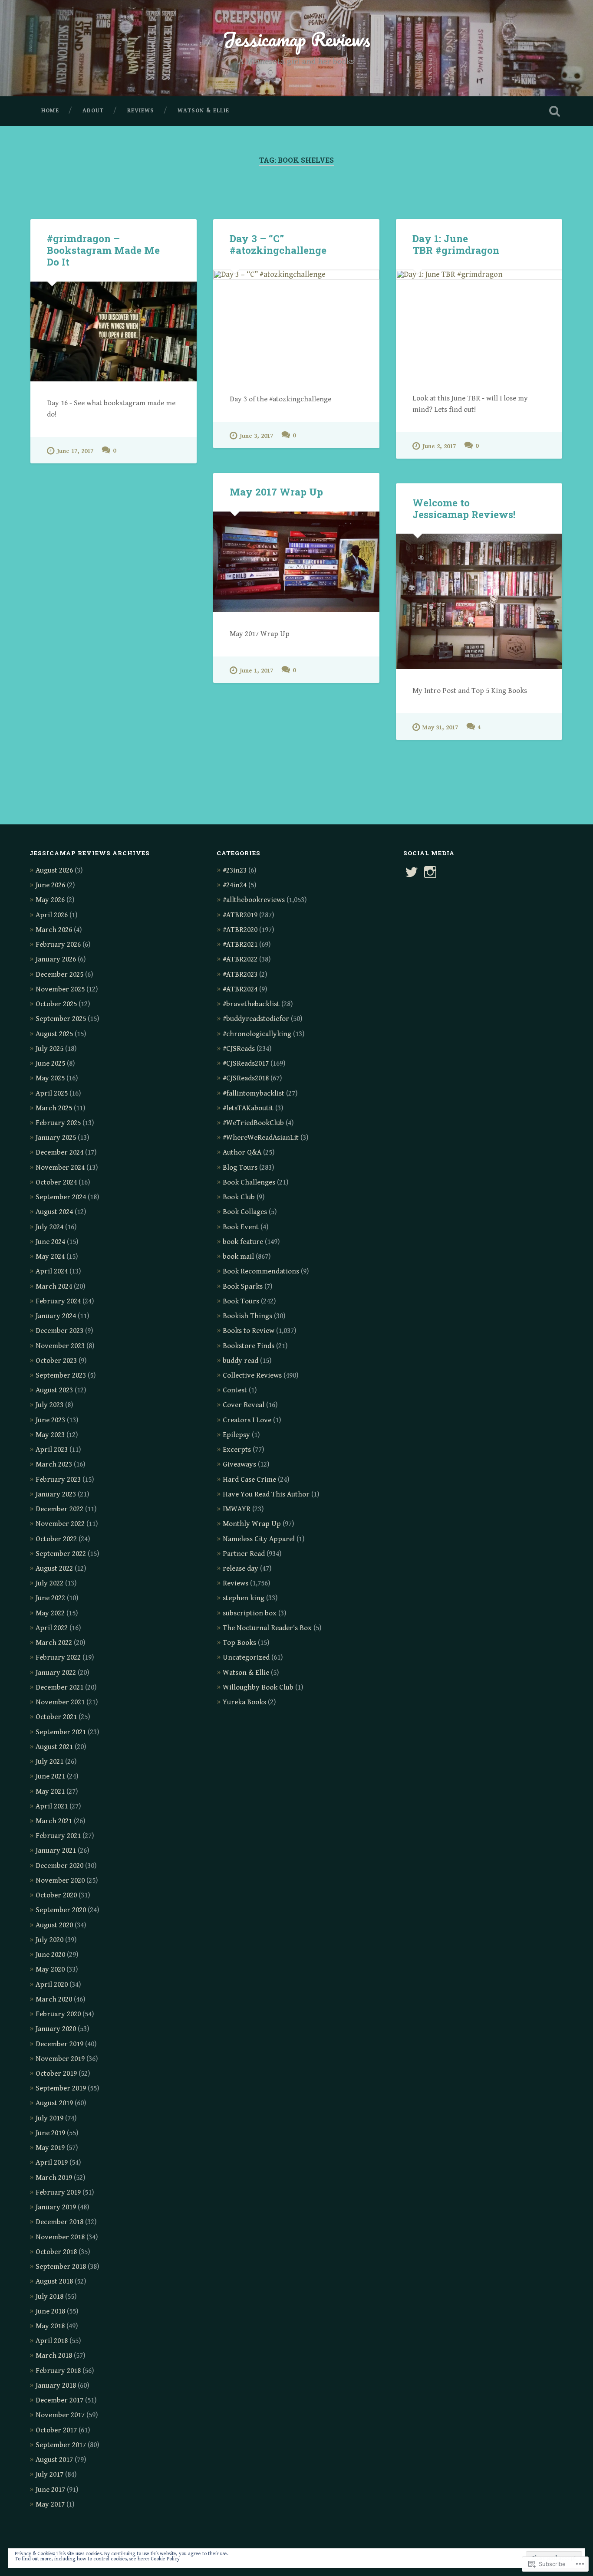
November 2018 (60, 2237)
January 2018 (56, 2386)
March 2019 (54, 2178)
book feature (243, 1242)
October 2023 (56, 1361)
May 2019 (50, 2148)
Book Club (239, 1197)
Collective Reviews (252, 1375)
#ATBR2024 (240, 989)
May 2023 (50, 1435)
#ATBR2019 (240, 915)
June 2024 (50, 1242)
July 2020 (49, 1940)
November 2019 (60, 2059)
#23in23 (235, 870)
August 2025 (54, 1034)
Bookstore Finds (249, 1346)
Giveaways (239, 1464)
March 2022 (54, 1643)
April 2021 (52, 1806)
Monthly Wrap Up (252, 1524)
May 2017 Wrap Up (276, 492)
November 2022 (60, 1524)
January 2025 (56, 1138)
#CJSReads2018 (246, 1078)
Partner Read (244, 1554)
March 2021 (54, 1821)
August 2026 (54, 870)
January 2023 (56, 1494)
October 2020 (56, 1895)
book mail (238, 1257)
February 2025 (58, 1123)
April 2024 (52, 1271)
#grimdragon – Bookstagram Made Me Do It (103, 250)
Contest (235, 1390)
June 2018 (50, 2311)
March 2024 (54, 1286)
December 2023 (59, 1331)
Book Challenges (249, 1182)
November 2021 (60, 1702)
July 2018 (49, 2297)
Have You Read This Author (266, 1494)
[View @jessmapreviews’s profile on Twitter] (412, 872)
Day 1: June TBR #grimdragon (456, 244)
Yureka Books (244, 1702)
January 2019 (56, 2207)
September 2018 (61, 2267)
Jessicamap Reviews (296, 39)
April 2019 (52, 2163)
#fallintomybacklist (254, 1093)
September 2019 (61, 2088)
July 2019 (49, 2118)
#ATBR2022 (240, 959)
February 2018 (58, 2371)
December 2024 (59, 1152)
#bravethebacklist (251, 1004)
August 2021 (54, 1747)
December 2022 (59, 1509)
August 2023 (54, 1390)
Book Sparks (243, 1286)
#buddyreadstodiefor (256, 1019)
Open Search (555, 111)
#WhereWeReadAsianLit (261, 1138)
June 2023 (50, 1420)
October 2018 (56, 2252)
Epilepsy (236, 1435)
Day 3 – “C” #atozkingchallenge (278, 244)
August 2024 (54, 1212)
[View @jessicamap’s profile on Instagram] (430, 872)
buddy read (240, 1361)
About (93, 111)
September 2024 (61, 1197)
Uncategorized (246, 1657)
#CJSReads (239, 1049)
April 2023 (52, 1450)
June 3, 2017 (256, 436)
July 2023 (49, 1405)
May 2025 (50, 1078)
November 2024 (60, 1168)
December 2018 (59, 2222)
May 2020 (50, 1969)
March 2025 (54, 1108)
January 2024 (56, 1316)
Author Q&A (242, 1152)
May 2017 (50, 2504)
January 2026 (56, 959)
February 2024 (58, 1301)
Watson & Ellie (203, 111)
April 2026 (52, 915)
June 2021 (50, 1776)
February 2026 (58, 945)
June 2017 (50, 2490)
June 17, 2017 (75, 451)
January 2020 (56, 2029)
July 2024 (49, 1227)
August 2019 (54, 2103)
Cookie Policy (165, 2559)
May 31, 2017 (440, 727)
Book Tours (241, 1301)
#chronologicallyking (257, 1034)
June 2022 (50, 1598)
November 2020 (60, 1880)
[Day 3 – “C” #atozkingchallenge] (296, 324)
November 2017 (60, 2415)
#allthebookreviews (254, 900)
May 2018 (50, 2326)
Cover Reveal (244, 1405)
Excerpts (237, 1450)
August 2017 (54, 2460)
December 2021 (59, 1687)
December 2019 (59, 2044)
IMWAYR (237, 1509)
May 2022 (50, 1613)
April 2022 (52, 1628)
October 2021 (56, 1717)
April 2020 (52, 1985)
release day (240, 1569)
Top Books (239, 1643)
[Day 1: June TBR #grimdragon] (479, 323)
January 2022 (56, 1673)
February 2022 (58, 1657)
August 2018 (54, 2281)
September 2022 (61, 1554)
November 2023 (60, 1346)
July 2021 (49, 1762)
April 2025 (52, 1093)
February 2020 (58, 2014)
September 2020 (61, 1910)
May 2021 (50, 1792)
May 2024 (50, 1257)
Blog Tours (240, 1168)
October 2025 (56, 1004)
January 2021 (56, 1851)
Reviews (141, 111)
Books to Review (249, 1331)
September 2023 (61, 1375)
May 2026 (50, 900)
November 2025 (60, 989)
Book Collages (245, 1212)
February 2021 (58, 1836)
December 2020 (59, 1866)
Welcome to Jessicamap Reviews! (464, 508)
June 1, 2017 (256, 671)
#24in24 (235, 885)
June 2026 (50, 885)
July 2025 (49, 1049)
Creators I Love (247, 1420)
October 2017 (56, 2430)
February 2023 (58, 1480)
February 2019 (58, 2192)
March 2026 (54, 930)
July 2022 (49, 1583)
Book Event (241, 1227)
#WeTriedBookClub (253, 1123)
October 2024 (56, 1182)
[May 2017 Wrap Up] (296, 562)
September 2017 (61, 2445)
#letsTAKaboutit (248, 1108)
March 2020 (54, 1999)
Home (50, 111)
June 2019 (50, 2133)
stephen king (244, 1598)
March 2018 (54, 2356)
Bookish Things (247, 1316)
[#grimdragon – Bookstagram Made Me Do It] (114, 332)
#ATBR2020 (240, 930)
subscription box (250, 1613)
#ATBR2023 (240, 975)
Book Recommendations (261, 1271)
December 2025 (59, 975)
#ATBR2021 (240, 945)
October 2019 (56, 2074)
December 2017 (59, 2400)
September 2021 (61, 1732)
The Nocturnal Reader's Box (267, 1628)
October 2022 (56, 1539)
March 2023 (54, 1464)
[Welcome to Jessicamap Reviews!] (479, 601)
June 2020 (50, 1955)
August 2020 (54, 1925)
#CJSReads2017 (246, 1063)
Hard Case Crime (249, 1480)
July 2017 (49, 2474)
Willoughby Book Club (258, 1687)
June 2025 (50, 1063)
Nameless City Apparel (259, 1539)
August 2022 (54, 1569)
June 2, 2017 (439, 446)
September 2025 (61, 1019)
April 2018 (52, 2341)
